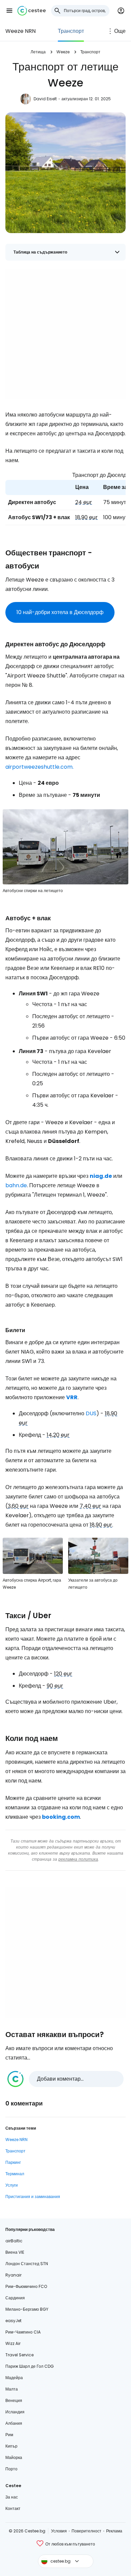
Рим (9, 2435)
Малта (12, 2389)
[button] (9, 11)
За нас (12, 2497)
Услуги (12, 2185)
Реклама (114, 2531)
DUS (91, 1413)
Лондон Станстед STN (27, 2264)
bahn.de (16, 1185)
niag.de (101, 1176)
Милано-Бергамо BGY (27, 2309)
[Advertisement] (65, 334)
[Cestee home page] (32, 11)
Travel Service (19, 2355)
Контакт (13, 2508)
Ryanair (13, 2275)
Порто (11, 2469)
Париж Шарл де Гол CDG (30, 2366)
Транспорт (71, 31)
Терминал (15, 2174)
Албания (14, 2423)
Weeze (63, 52)
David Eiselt (45, 99)
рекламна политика (78, 1859)
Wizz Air (13, 2343)
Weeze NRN (20, 31)
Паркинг (13, 2162)
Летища (38, 52)
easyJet (13, 2321)
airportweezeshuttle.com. (39, 767)
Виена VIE (15, 2252)
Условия (59, 2531)
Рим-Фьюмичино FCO (26, 2286)
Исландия (15, 2412)
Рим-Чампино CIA (23, 2332)
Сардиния (15, 2298)
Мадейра (14, 2378)
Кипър (11, 2446)
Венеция (14, 2400)
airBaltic (14, 2241)
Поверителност (86, 2531)
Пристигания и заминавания (33, 2197)
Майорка (14, 2457)
